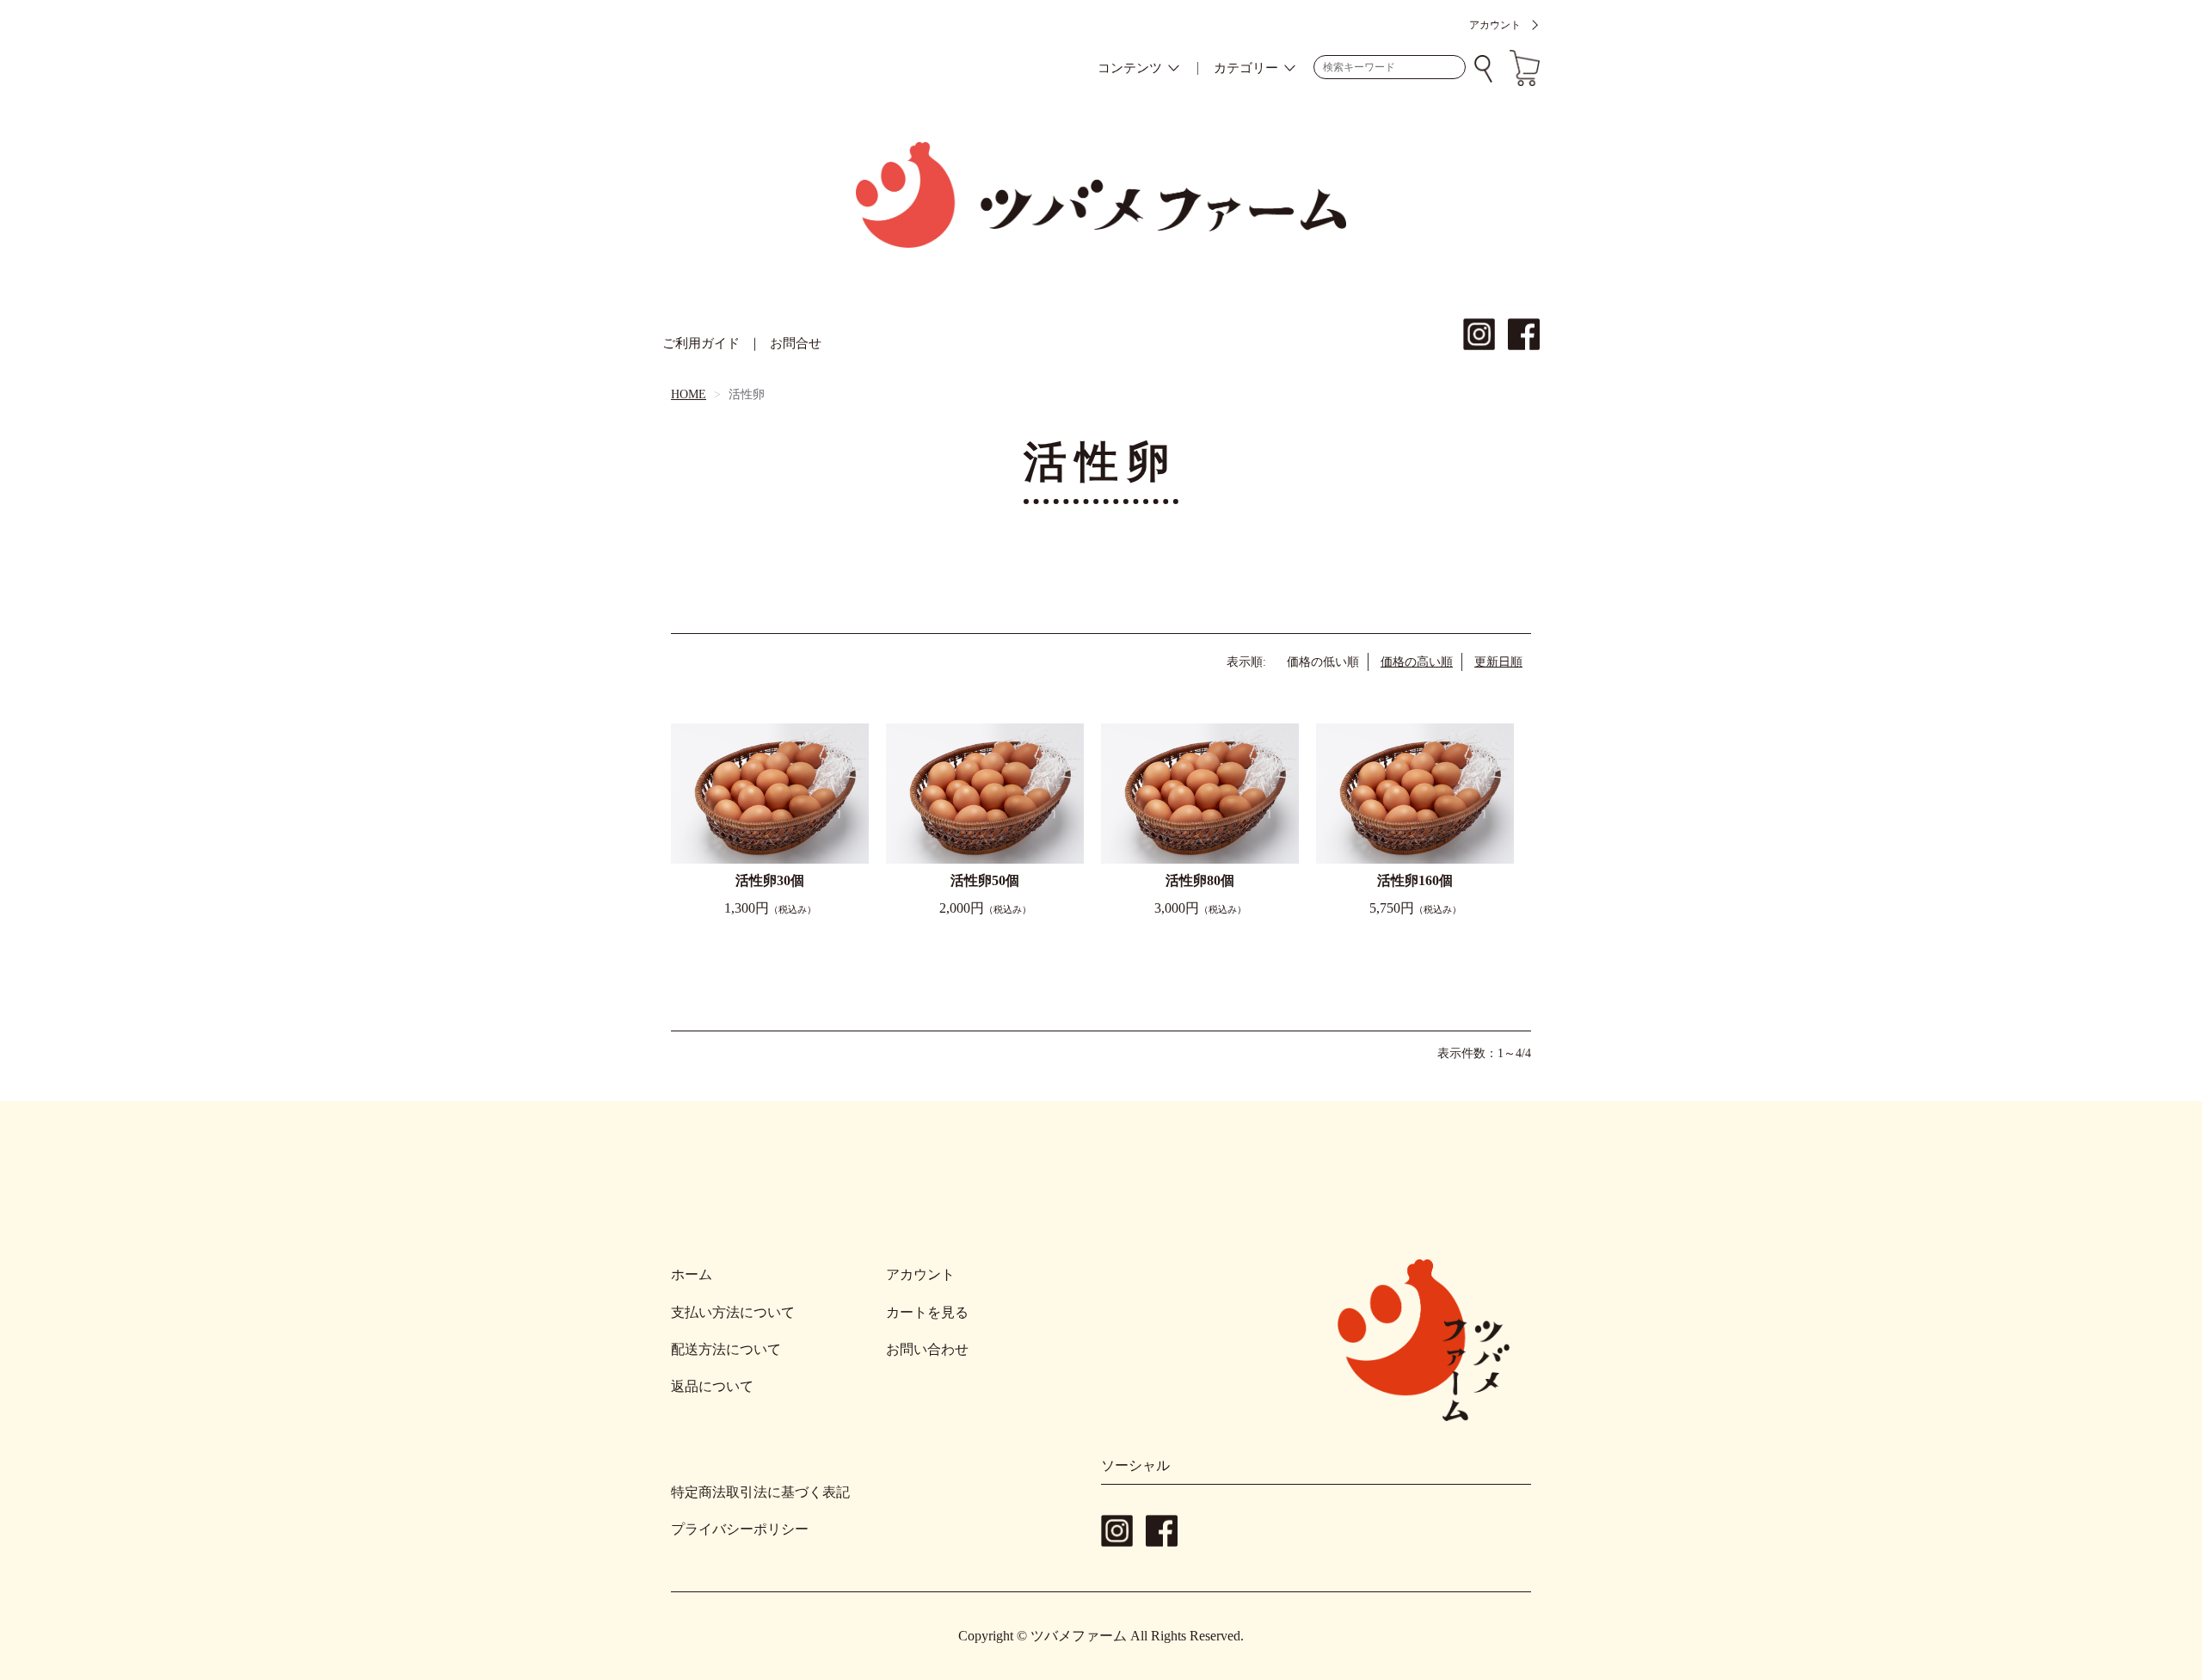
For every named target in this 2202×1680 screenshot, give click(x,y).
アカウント (1495, 25)
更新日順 (1498, 662)
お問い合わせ (927, 1349)
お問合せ (796, 343)
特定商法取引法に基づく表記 (760, 1492)
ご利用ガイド (701, 343)
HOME (689, 394)
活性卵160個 (1415, 880)
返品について (712, 1386)
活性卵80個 (1200, 880)
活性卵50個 (985, 880)
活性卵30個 (770, 880)
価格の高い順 (1417, 662)
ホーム (692, 1274)
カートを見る (927, 1312)
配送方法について (726, 1349)
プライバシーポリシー (740, 1529)
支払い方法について (733, 1312)
